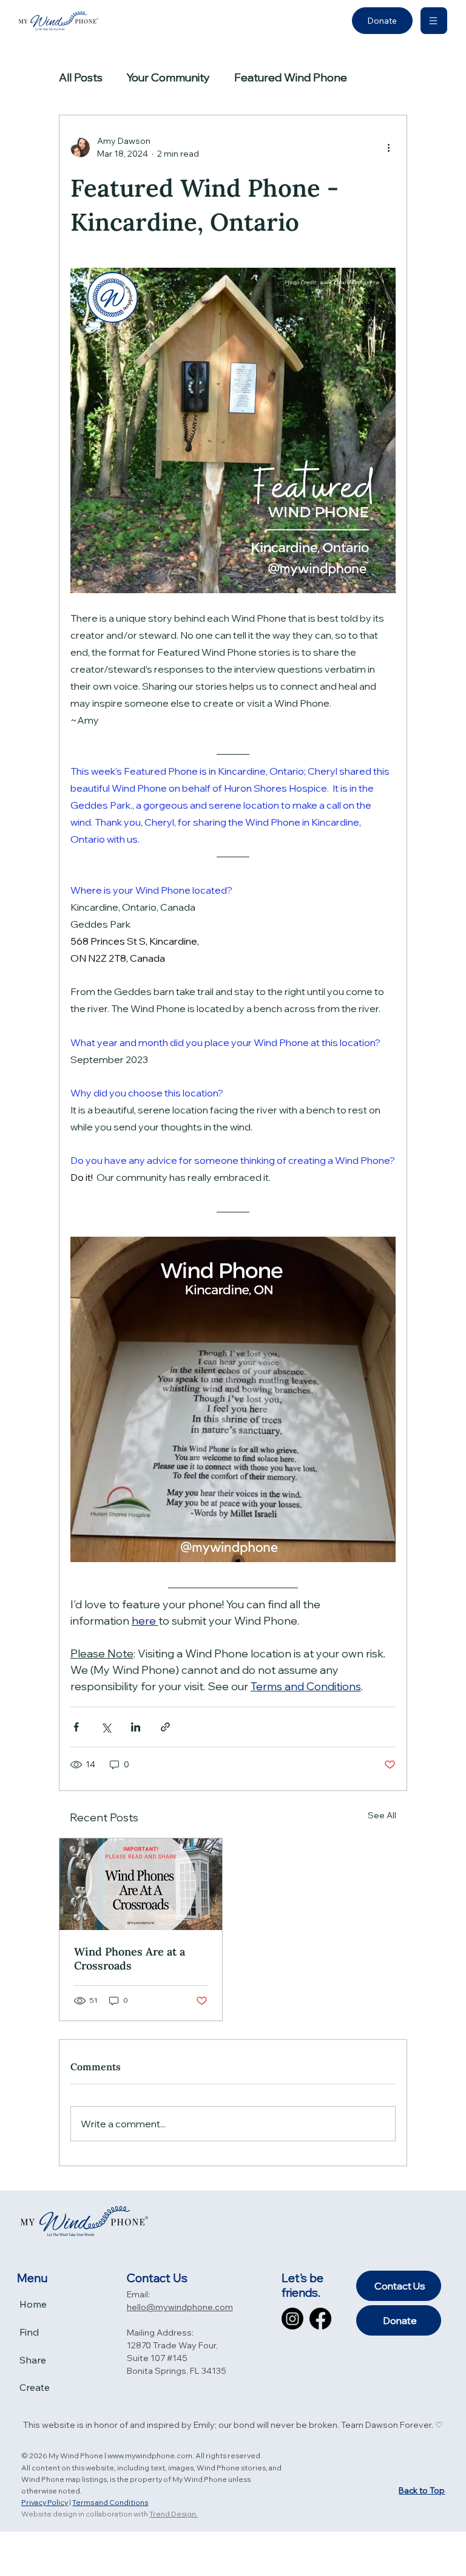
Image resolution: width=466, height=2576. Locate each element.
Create (35, 2387)
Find (29, 2332)
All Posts (81, 77)
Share (33, 2360)
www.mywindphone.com (150, 2455)
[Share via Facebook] (76, 1727)
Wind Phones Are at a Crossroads (130, 1959)
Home (33, 2304)
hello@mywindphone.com (180, 2307)
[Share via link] (165, 1727)
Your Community (168, 77)
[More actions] (388, 148)
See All (382, 1815)
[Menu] (434, 21)
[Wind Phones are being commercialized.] (141, 1884)
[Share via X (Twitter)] (106, 1727)
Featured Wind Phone (291, 77)
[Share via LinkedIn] (136, 1727)
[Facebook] (320, 2319)
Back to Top (422, 2490)
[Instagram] (292, 2319)
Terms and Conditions (110, 2502)
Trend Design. (174, 2514)
